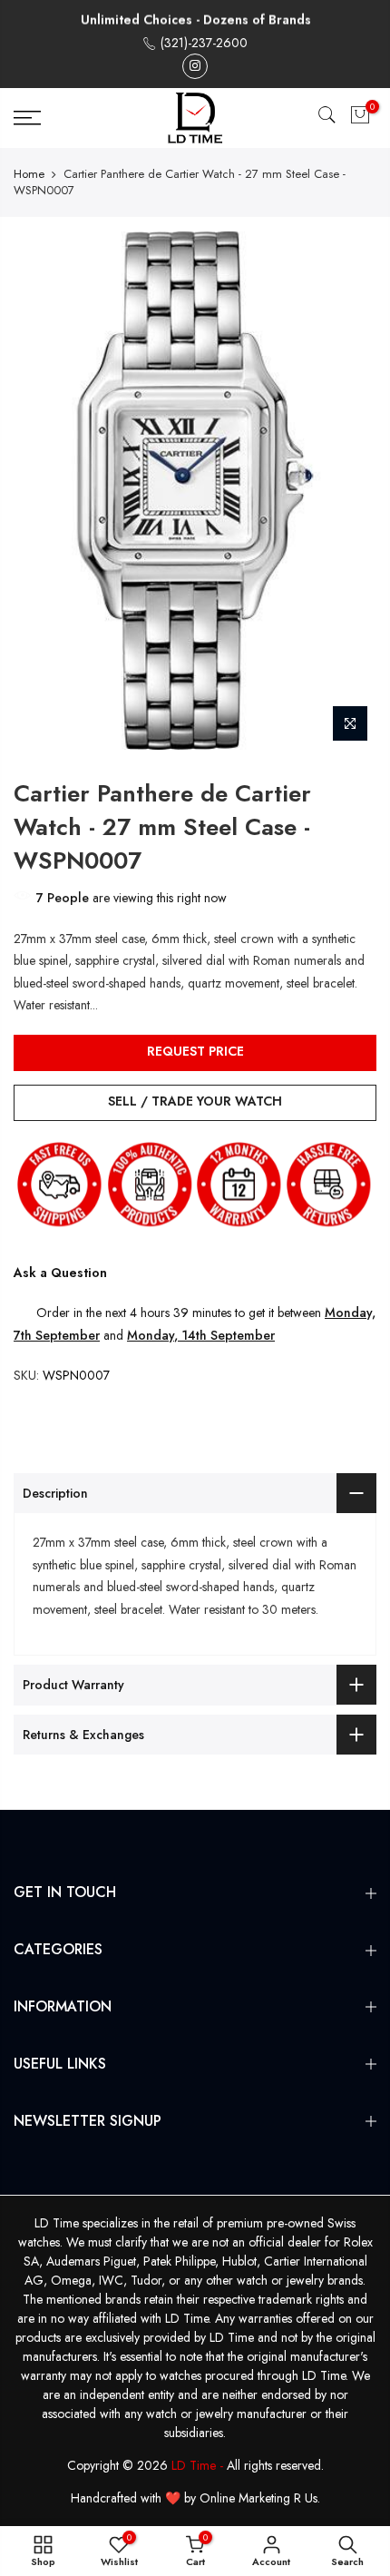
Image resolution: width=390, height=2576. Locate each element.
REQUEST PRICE (195, 1051)
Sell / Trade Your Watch (195, 1101)
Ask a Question (60, 1273)
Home (29, 174)
